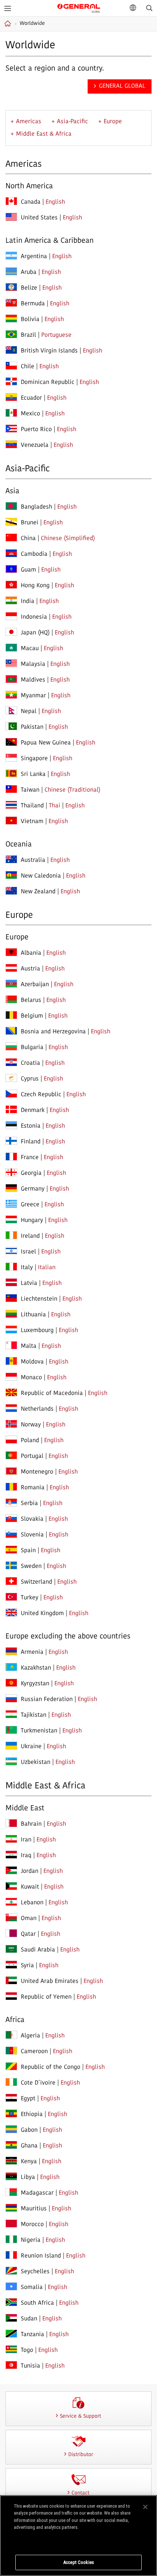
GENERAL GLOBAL (79, 7)
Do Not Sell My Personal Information (79, 2542)
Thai (55, 806)
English (55, 202)
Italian (47, 1268)
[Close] (145, 2507)
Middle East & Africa (44, 134)
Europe (113, 122)
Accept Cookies (78, 2562)
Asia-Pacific (72, 122)
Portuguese (56, 335)
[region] (78, 2536)
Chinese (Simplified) (68, 539)
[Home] (9, 23)
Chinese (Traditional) (72, 790)
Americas (29, 122)
